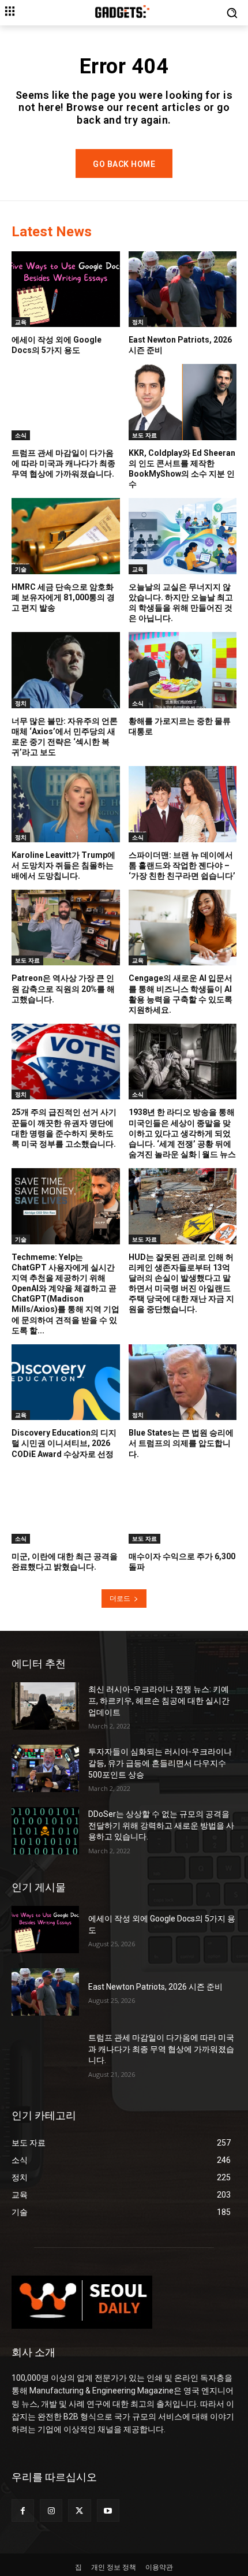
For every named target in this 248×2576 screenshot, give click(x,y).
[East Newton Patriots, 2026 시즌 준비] (183, 289)
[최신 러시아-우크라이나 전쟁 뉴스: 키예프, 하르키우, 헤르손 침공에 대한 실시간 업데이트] (45, 1706)
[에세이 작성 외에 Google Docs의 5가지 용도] (66, 289)
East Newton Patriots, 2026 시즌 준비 (155, 1987)
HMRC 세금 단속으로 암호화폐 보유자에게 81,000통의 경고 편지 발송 (63, 597)
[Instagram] (51, 2510)
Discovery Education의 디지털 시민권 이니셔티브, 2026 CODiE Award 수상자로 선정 (64, 1443)
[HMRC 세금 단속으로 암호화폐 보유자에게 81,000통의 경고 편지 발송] (66, 536)
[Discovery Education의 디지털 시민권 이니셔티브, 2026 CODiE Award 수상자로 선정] (66, 1382)
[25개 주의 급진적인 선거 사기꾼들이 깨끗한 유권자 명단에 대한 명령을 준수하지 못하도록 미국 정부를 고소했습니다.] (66, 1062)
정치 (138, 322)
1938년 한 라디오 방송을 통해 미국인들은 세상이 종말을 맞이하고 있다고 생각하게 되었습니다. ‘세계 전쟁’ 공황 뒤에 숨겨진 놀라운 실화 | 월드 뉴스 (182, 1133)
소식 (21, 435)
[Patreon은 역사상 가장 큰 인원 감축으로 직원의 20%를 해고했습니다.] (66, 928)
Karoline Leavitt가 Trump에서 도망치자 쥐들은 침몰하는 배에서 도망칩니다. (63, 865)
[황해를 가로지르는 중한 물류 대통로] (183, 670)
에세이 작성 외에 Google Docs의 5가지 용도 (57, 345)
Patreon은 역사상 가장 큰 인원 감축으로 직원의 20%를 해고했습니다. (63, 988)
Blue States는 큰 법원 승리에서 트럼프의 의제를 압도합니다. (181, 1443)
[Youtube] (108, 2510)
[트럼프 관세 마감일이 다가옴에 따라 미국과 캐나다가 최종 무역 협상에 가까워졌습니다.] (66, 402)
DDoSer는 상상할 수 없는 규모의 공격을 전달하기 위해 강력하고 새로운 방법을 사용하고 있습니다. (161, 1825)
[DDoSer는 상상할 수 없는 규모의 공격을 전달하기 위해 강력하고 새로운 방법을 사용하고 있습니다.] (45, 1831)
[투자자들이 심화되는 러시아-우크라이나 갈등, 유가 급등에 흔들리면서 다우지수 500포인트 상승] (45, 1768)
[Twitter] (79, 2510)
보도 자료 (144, 435)
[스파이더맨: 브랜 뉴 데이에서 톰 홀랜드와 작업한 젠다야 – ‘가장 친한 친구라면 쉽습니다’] (183, 804)
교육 (21, 322)
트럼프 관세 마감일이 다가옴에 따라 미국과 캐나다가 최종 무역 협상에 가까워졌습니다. (63, 463)
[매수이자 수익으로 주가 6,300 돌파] (183, 1506)
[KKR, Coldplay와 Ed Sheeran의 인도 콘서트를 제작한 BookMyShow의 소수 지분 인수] (183, 402)
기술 (21, 569)
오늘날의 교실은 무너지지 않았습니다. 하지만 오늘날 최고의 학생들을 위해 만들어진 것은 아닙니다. (181, 603)
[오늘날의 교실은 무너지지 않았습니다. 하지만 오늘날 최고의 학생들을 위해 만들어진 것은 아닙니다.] (183, 536)
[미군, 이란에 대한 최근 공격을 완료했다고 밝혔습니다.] (66, 1506)
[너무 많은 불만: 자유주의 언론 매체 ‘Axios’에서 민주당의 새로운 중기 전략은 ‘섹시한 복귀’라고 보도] (66, 670)
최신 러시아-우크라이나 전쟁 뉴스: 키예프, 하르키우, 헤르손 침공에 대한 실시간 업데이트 (159, 1700)
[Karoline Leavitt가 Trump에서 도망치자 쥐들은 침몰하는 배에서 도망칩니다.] (66, 804)
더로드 (120, 1598)
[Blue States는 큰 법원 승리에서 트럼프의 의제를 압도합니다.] (183, 1382)
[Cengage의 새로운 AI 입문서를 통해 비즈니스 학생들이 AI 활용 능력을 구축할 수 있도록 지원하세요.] (183, 928)
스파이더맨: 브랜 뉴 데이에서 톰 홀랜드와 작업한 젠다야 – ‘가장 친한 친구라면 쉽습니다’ (182, 865)
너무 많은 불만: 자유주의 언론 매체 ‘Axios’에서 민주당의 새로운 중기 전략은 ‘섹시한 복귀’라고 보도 (65, 737)
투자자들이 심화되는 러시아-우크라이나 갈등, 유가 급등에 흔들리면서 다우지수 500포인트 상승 (160, 1763)
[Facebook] (23, 2510)
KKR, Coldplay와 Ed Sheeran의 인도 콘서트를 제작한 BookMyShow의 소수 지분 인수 (182, 469)
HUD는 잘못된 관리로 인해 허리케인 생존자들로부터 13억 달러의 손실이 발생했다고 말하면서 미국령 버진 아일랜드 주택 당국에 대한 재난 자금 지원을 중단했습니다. (181, 1283)
